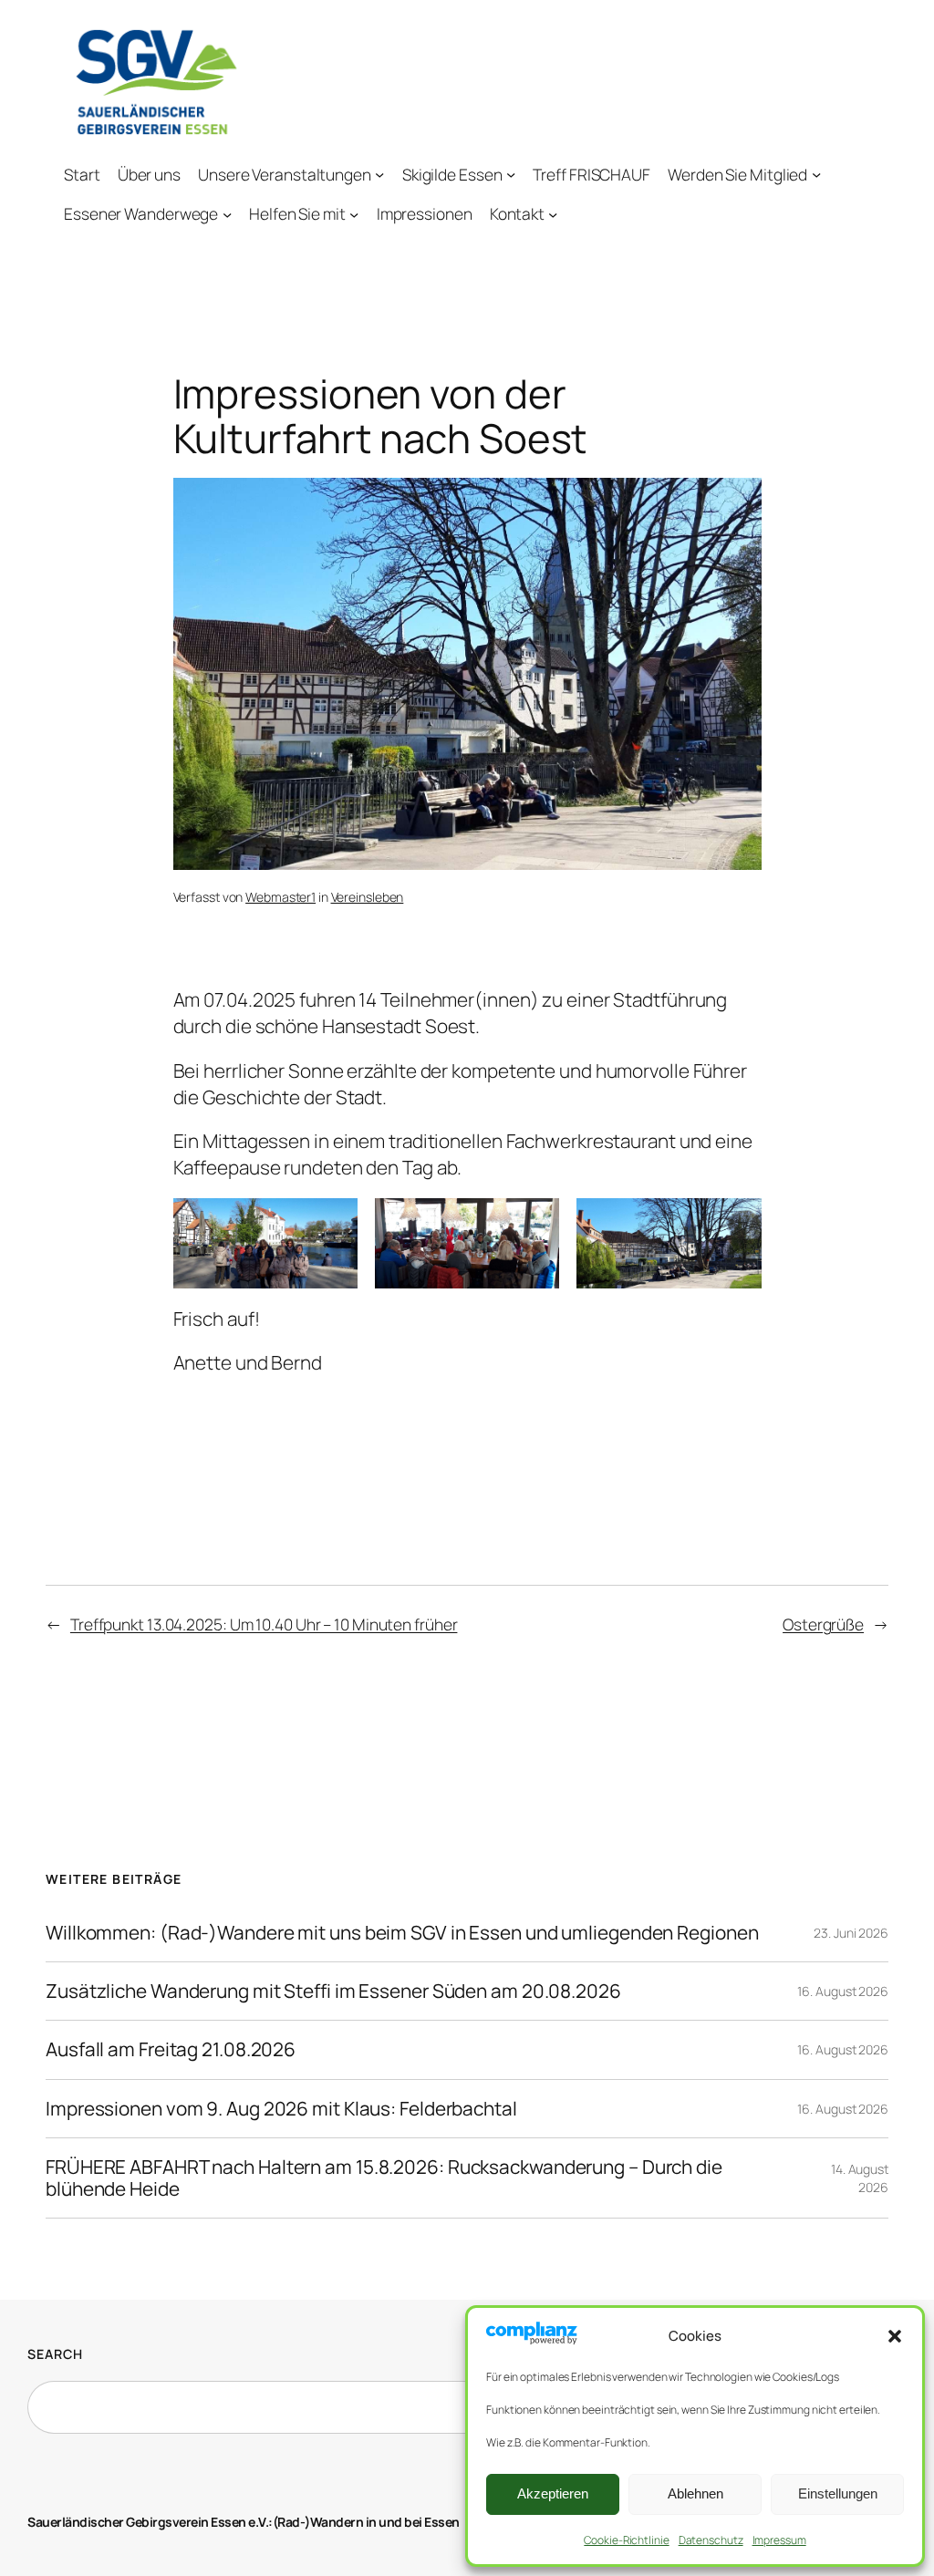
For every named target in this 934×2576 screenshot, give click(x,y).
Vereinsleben (368, 897)
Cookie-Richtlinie (626, 2540)
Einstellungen (838, 2493)
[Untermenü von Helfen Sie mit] (354, 213)
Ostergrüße (823, 1624)
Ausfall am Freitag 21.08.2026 (171, 2049)
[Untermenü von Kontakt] (553, 213)
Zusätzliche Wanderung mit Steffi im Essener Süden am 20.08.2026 (333, 1991)
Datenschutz (711, 2540)
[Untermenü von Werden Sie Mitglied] (816, 174)
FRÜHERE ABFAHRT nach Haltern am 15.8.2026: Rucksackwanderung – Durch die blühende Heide (384, 2178)
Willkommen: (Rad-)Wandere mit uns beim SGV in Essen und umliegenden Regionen (402, 1933)
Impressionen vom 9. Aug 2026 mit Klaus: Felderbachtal (281, 2109)
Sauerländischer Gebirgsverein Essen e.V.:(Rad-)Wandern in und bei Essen (244, 2522)
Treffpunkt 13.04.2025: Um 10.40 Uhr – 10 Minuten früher (264, 1624)
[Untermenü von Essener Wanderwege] (227, 213)
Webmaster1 (280, 897)
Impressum (779, 2540)
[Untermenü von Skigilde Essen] (511, 174)
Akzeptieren (553, 2493)
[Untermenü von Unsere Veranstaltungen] (379, 174)
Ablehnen (695, 2493)
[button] (895, 2336)
